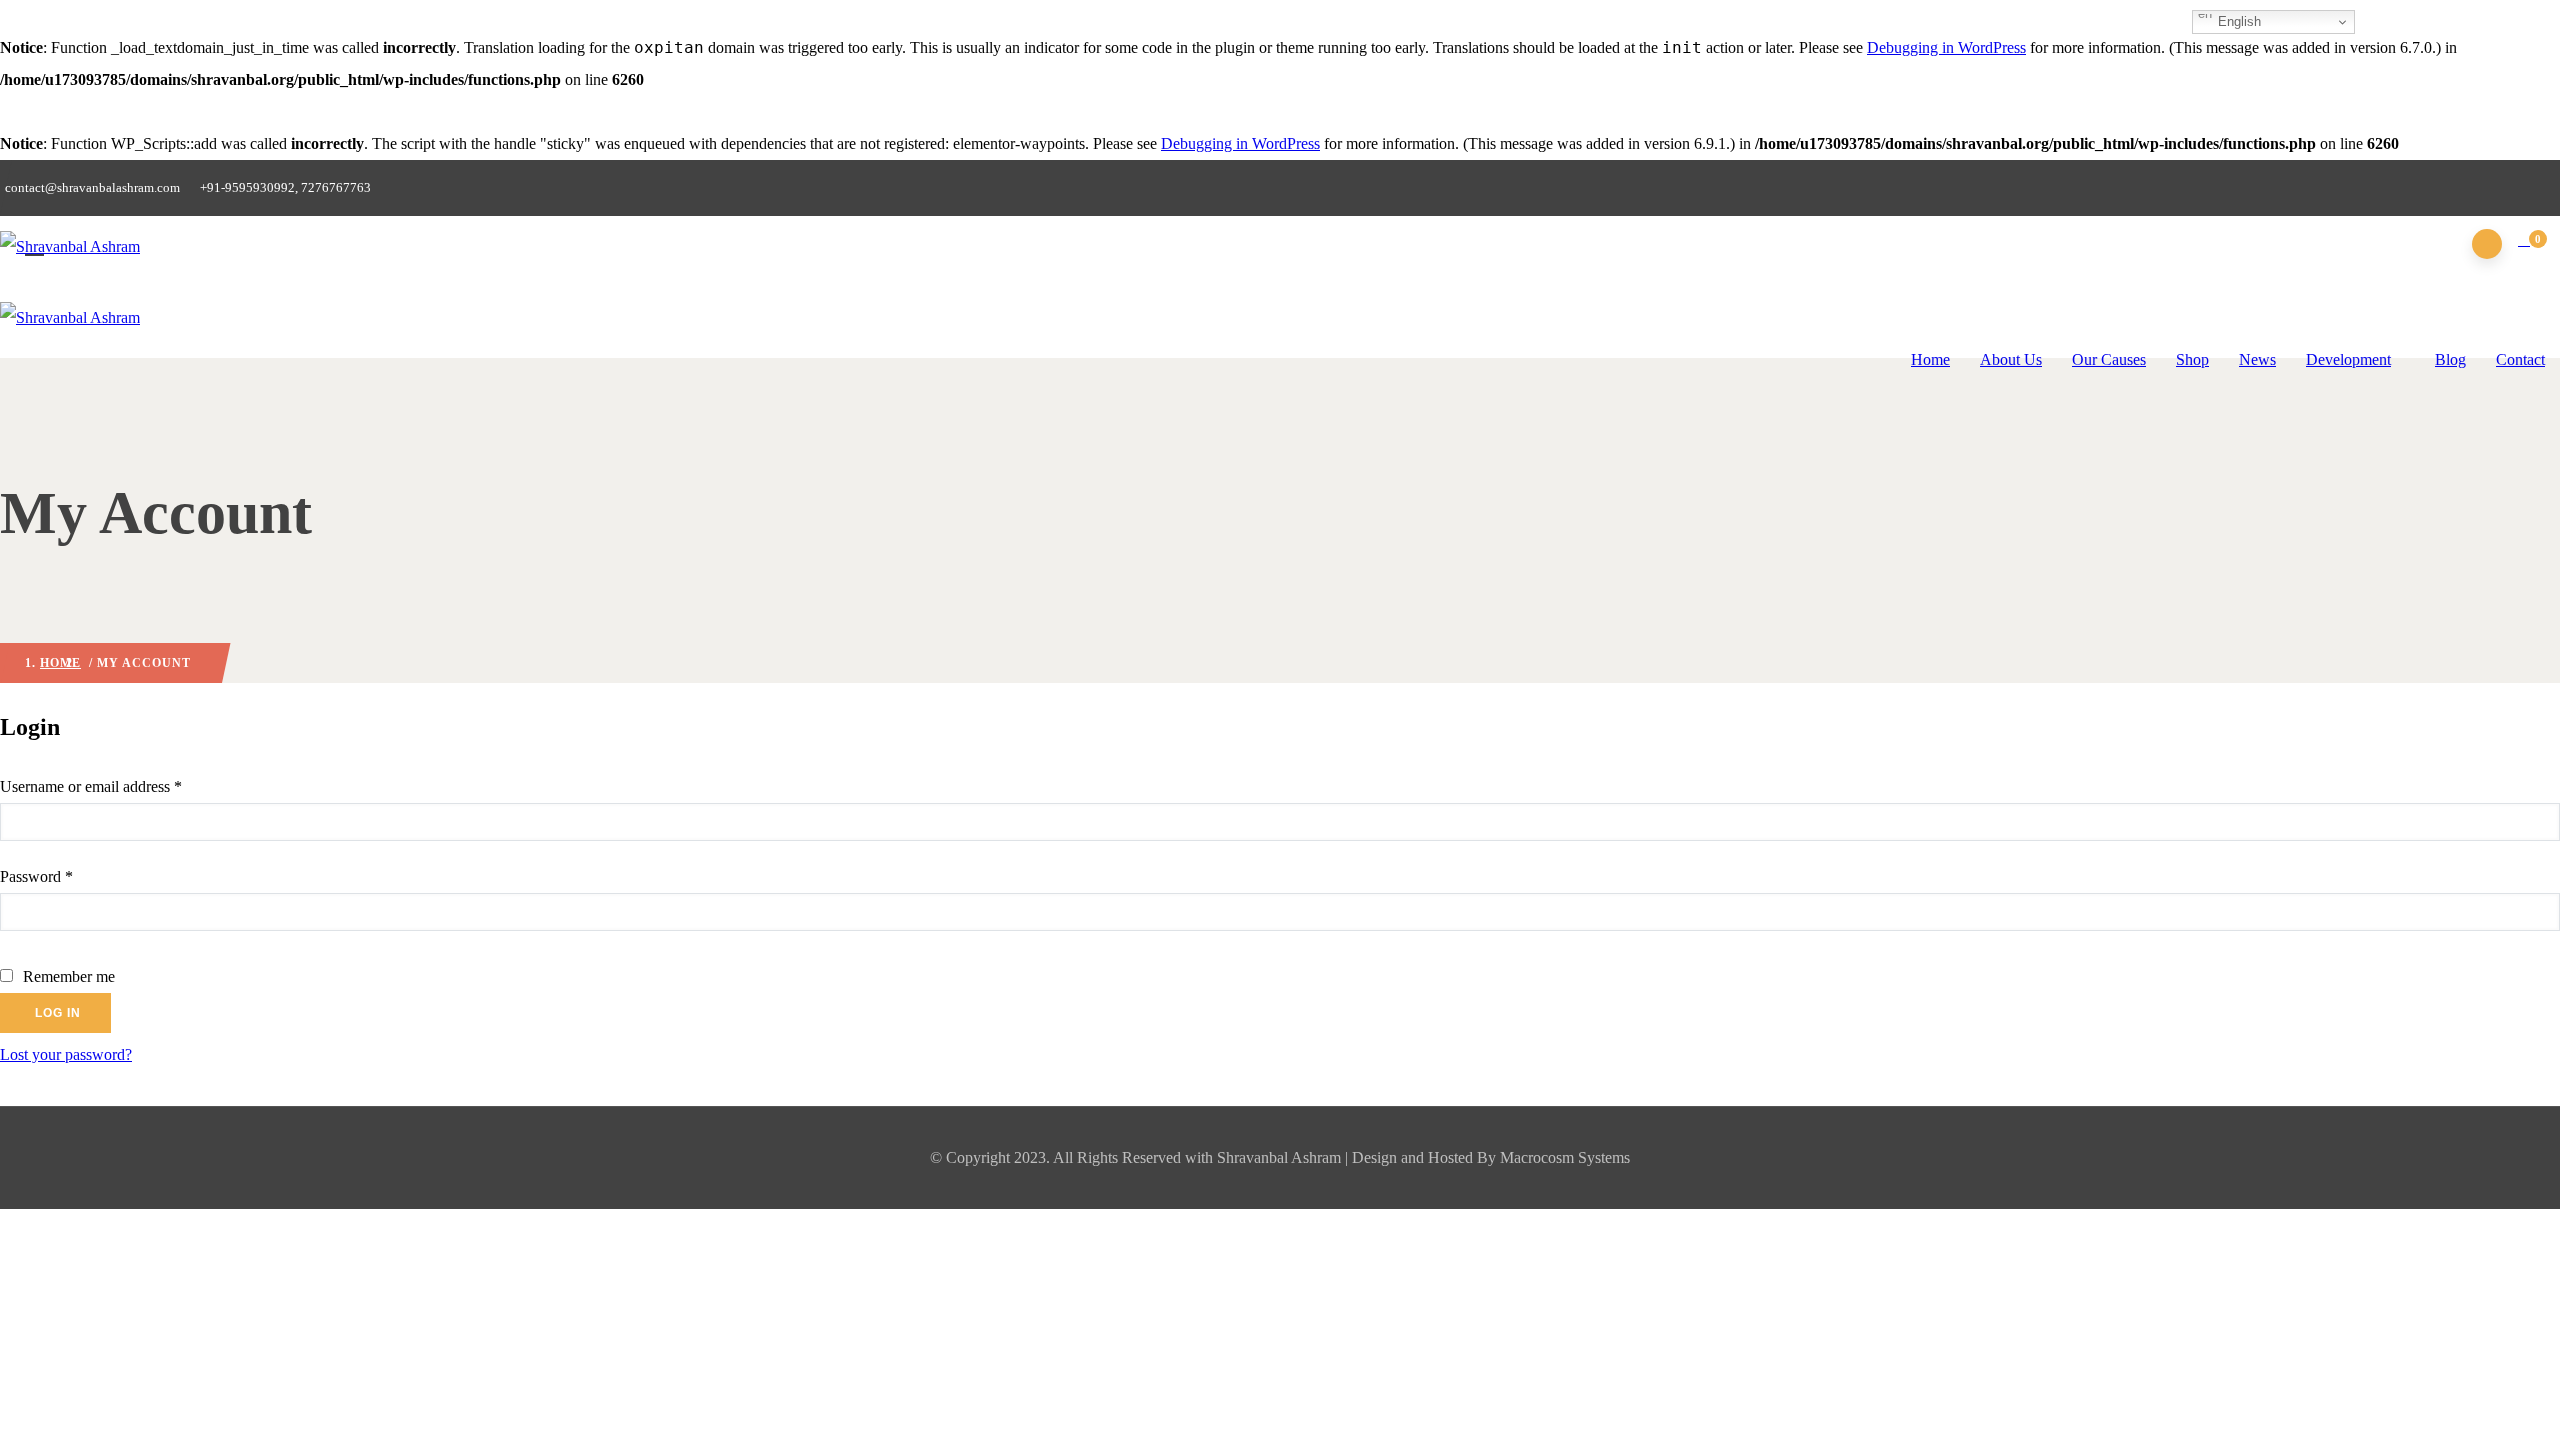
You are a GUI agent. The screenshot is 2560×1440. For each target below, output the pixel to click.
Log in (58, 1013)
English (2237, 21)
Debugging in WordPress (1946, 47)
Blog (2450, 359)
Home (1930, 359)
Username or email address (119, 786)
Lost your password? (66, 1054)
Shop (2192, 359)
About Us (2011, 359)
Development (2348, 359)
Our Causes (2109, 359)
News (2257, 359)
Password (65, 876)
